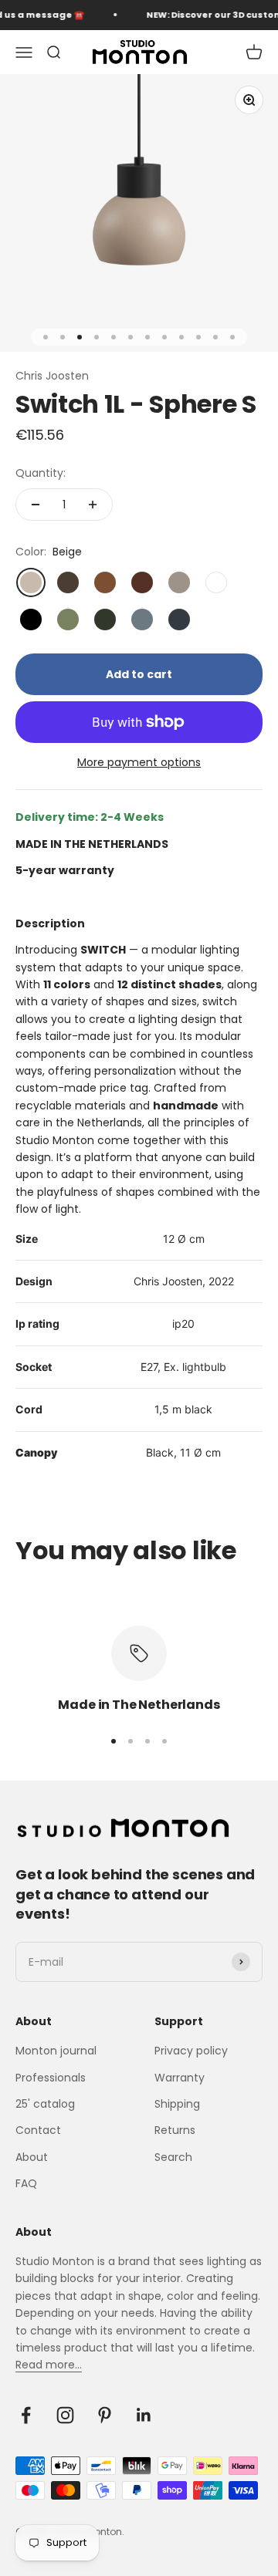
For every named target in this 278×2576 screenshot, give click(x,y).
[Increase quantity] (93, 505)
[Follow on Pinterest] (105, 2415)
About (32, 2157)
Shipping (177, 2104)
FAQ (26, 2183)
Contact (38, 2130)
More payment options (139, 762)
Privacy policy (191, 2051)
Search (173, 2157)
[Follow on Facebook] (26, 2415)
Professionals (51, 2078)
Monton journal (56, 2051)
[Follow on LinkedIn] (144, 2415)
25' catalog (45, 2104)
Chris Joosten (52, 376)
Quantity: (41, 473)
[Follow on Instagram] (65, 2415)
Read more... (49, 2365)
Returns (175, 2130)
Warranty (180, 2078)
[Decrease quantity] (36, 505)
